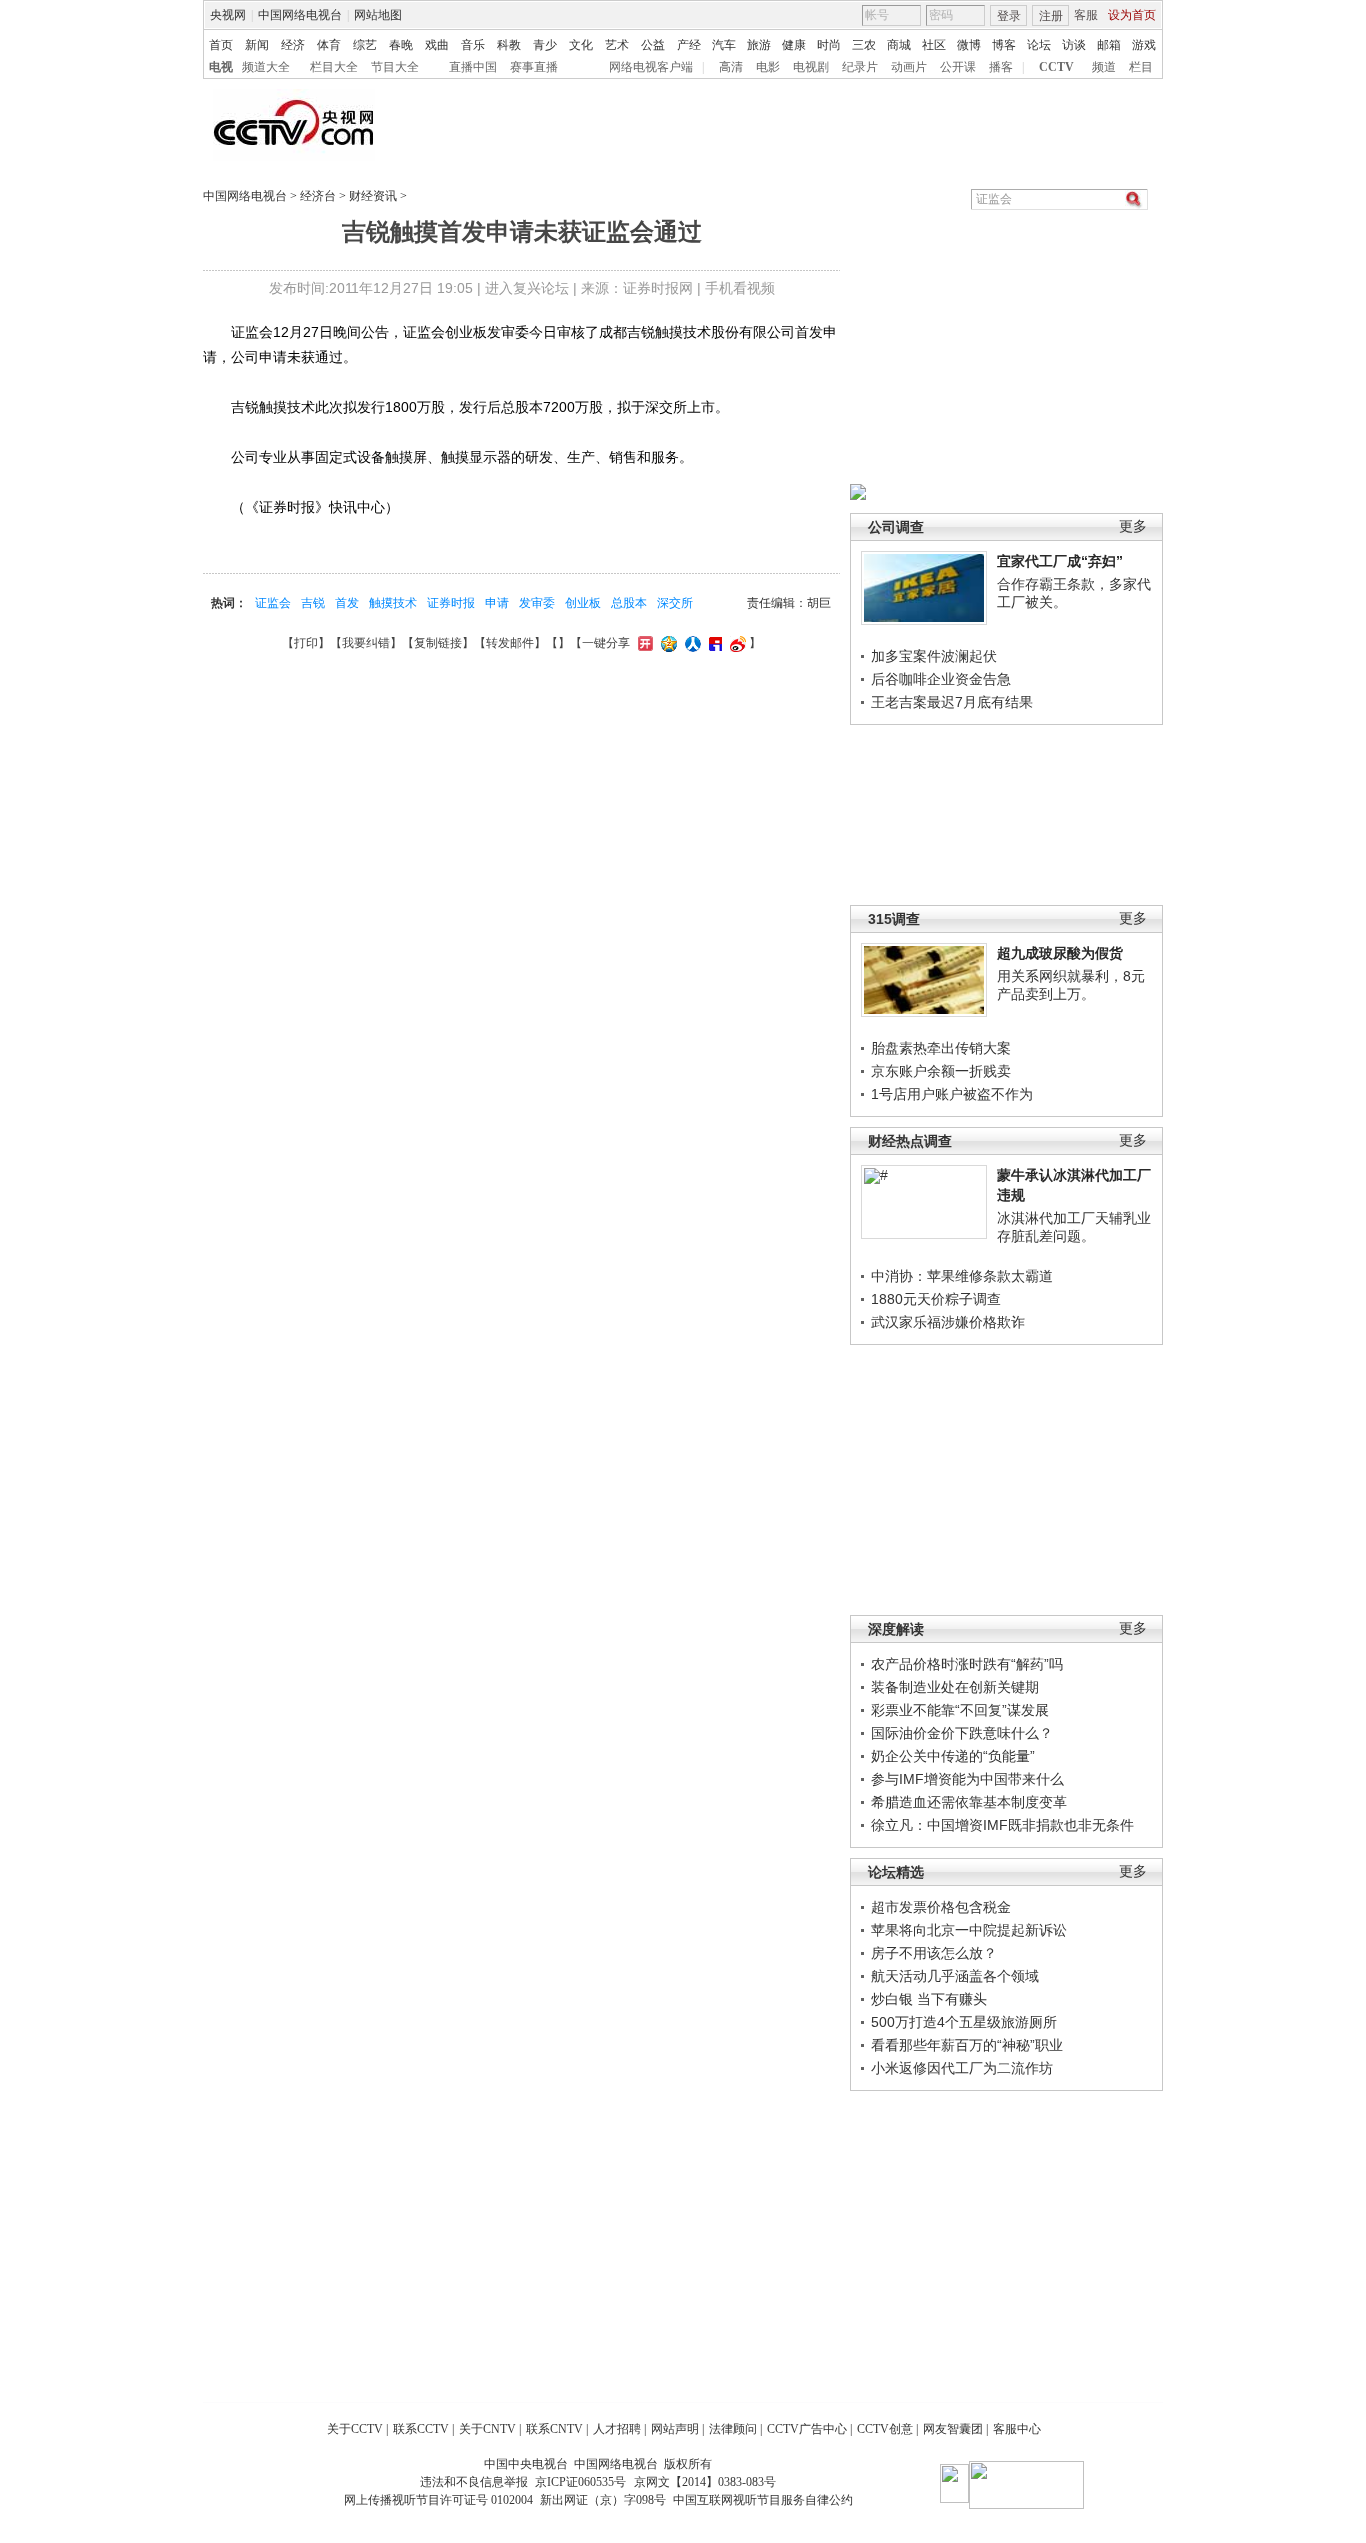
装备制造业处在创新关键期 (955, 1687)
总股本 (629, 603)
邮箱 (1109, 45)
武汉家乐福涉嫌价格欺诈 (948, 1322)
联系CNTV (554, 2429)
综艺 (365, 45)
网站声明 (675, 2429)
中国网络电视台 (300, 15)
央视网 (228, 15)
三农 (864, 45)
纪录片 (860, 67)
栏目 (1141, 67)
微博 (969, 45)
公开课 (958, 67)
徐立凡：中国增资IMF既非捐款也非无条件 (1002, 1825)
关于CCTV (355, 2429)
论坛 (1039, 45)
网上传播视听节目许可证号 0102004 (438, 2500)
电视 (221, 67)
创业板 (583, 603)
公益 (653, 45)
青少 (545, 45)
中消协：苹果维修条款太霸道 (962, 1276)
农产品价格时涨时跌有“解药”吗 (967, 1664)
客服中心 (1017, 2429)
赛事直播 (534, 67)
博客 (1004, 45)
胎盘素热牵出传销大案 (941, 1048)
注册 (1051, 16)
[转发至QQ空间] (666, 643)
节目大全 (395, 67)
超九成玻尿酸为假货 (1060, 953)
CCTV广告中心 (807, 2429)
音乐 (473, 45)
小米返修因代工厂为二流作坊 (962, 2068)
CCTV (1056, 67)
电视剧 (811, 67)
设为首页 (1132, 15)
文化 (581, 45)
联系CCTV (421, 2429)
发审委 (537, 603)
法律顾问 (733, 2429)
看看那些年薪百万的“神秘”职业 (967, 2045)
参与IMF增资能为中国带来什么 (967, 1779)
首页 (221, 45)
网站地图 (378, 15)
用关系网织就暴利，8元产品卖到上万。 (1071, 985)
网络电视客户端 (651, 67)
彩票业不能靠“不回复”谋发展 (960, 1710)
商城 (899, 45)
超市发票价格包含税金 (941, 1907)
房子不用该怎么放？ (934, 1953)
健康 (794, 45)
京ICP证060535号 (580, 2482)
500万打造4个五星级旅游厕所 (964, 2022)
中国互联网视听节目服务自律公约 (763, 2500)
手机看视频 (740, 288)
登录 (1009, 16)
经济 (293, 45)
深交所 (675, 603)
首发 (347, 603)
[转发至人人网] (690, 643)
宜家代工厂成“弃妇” (1060, 561)
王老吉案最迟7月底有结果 (952, 702)
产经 (689, 45)
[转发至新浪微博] (735, 643)
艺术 (617, 45)
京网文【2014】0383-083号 (705, 2482)
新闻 (257, 45)
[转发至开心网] (643, 643)
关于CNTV (487, 2429)
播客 (1001, 67)
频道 (1104, 67)
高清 (731, 67)
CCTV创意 (885, 2429)
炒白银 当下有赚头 (929, 1999)
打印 (306, 643)
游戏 (1144, 45)
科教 (509, 45)
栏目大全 (334, 67)
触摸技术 (393, 603)
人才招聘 (617, 2429)
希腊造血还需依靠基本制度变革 (969, 1802)
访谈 (1074, 45)
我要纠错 (366, 643)
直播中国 (473, 67)
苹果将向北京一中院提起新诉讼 (969, 1930)
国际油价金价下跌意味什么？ (962, 1733)
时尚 (829, 45)
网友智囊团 (953, 2429)
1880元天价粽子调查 (936, 1299)
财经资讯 (373, 196)
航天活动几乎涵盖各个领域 (955, 1976)
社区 (934, 45)
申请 (497, 603)
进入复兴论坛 (527, 288)
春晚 (401, 45)
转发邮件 (510, 643)
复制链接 (438, 643)
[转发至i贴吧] (713, 643)
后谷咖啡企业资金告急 (941, 679)
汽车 (724, 45)
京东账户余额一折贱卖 (941, 1071)
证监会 (273, 603)
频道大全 (266, 67)
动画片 (909, 67)
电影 (768, 67)
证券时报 (451, 603)
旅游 (759, 45)
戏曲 (437, 45)
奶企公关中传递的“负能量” (953, 1756)
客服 (1086, 15)
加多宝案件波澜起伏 (934, 656)
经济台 (318, 196)
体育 (329, 45)
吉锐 (313, 603)
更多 (1133, 526)
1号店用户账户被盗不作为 (952, 1094)
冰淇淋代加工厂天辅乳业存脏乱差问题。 (1074, 1227)
